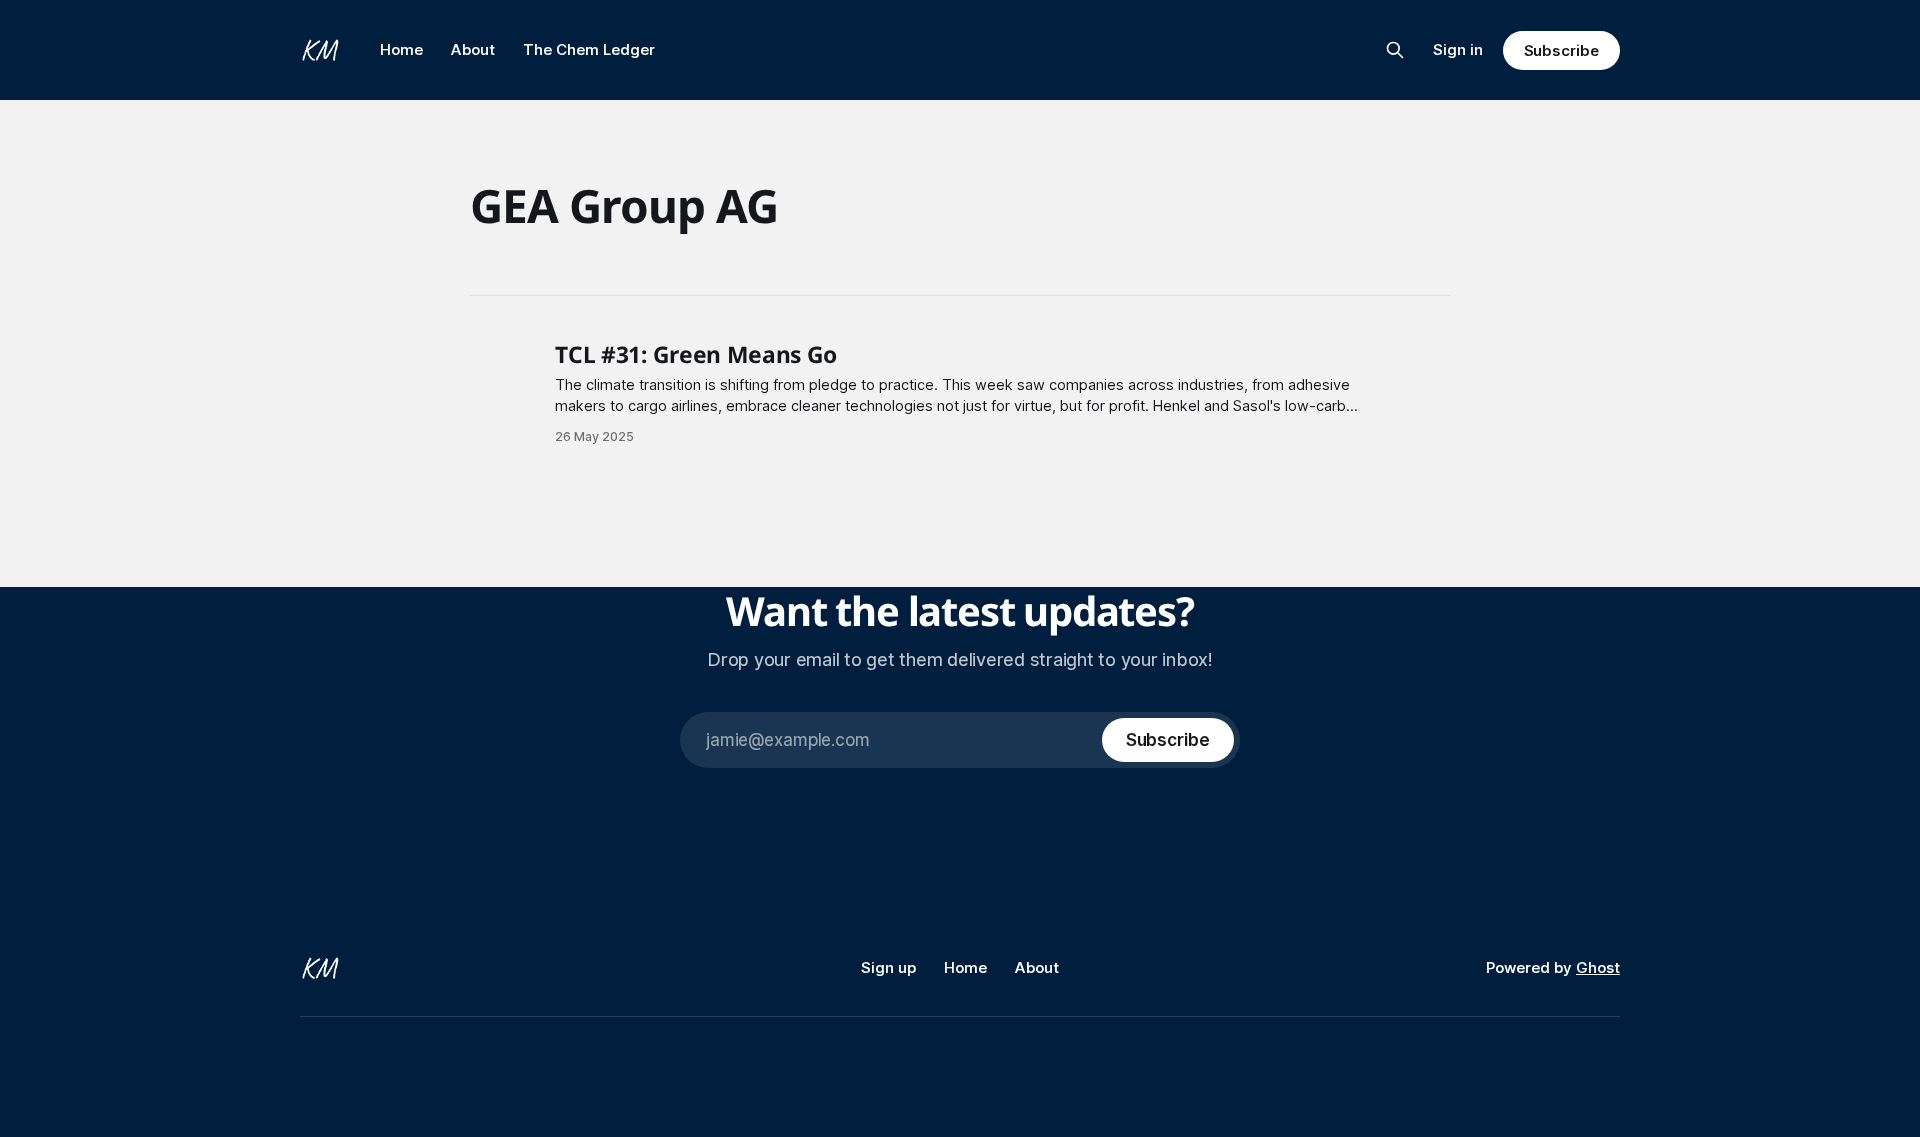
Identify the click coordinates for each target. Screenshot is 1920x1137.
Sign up (888, 967)
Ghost (1598, 967)
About (473, 49)
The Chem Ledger (589, 49)
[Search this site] (1395, 50)
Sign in (1458, 49)
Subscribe (1561, 50)
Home (401, 49)
